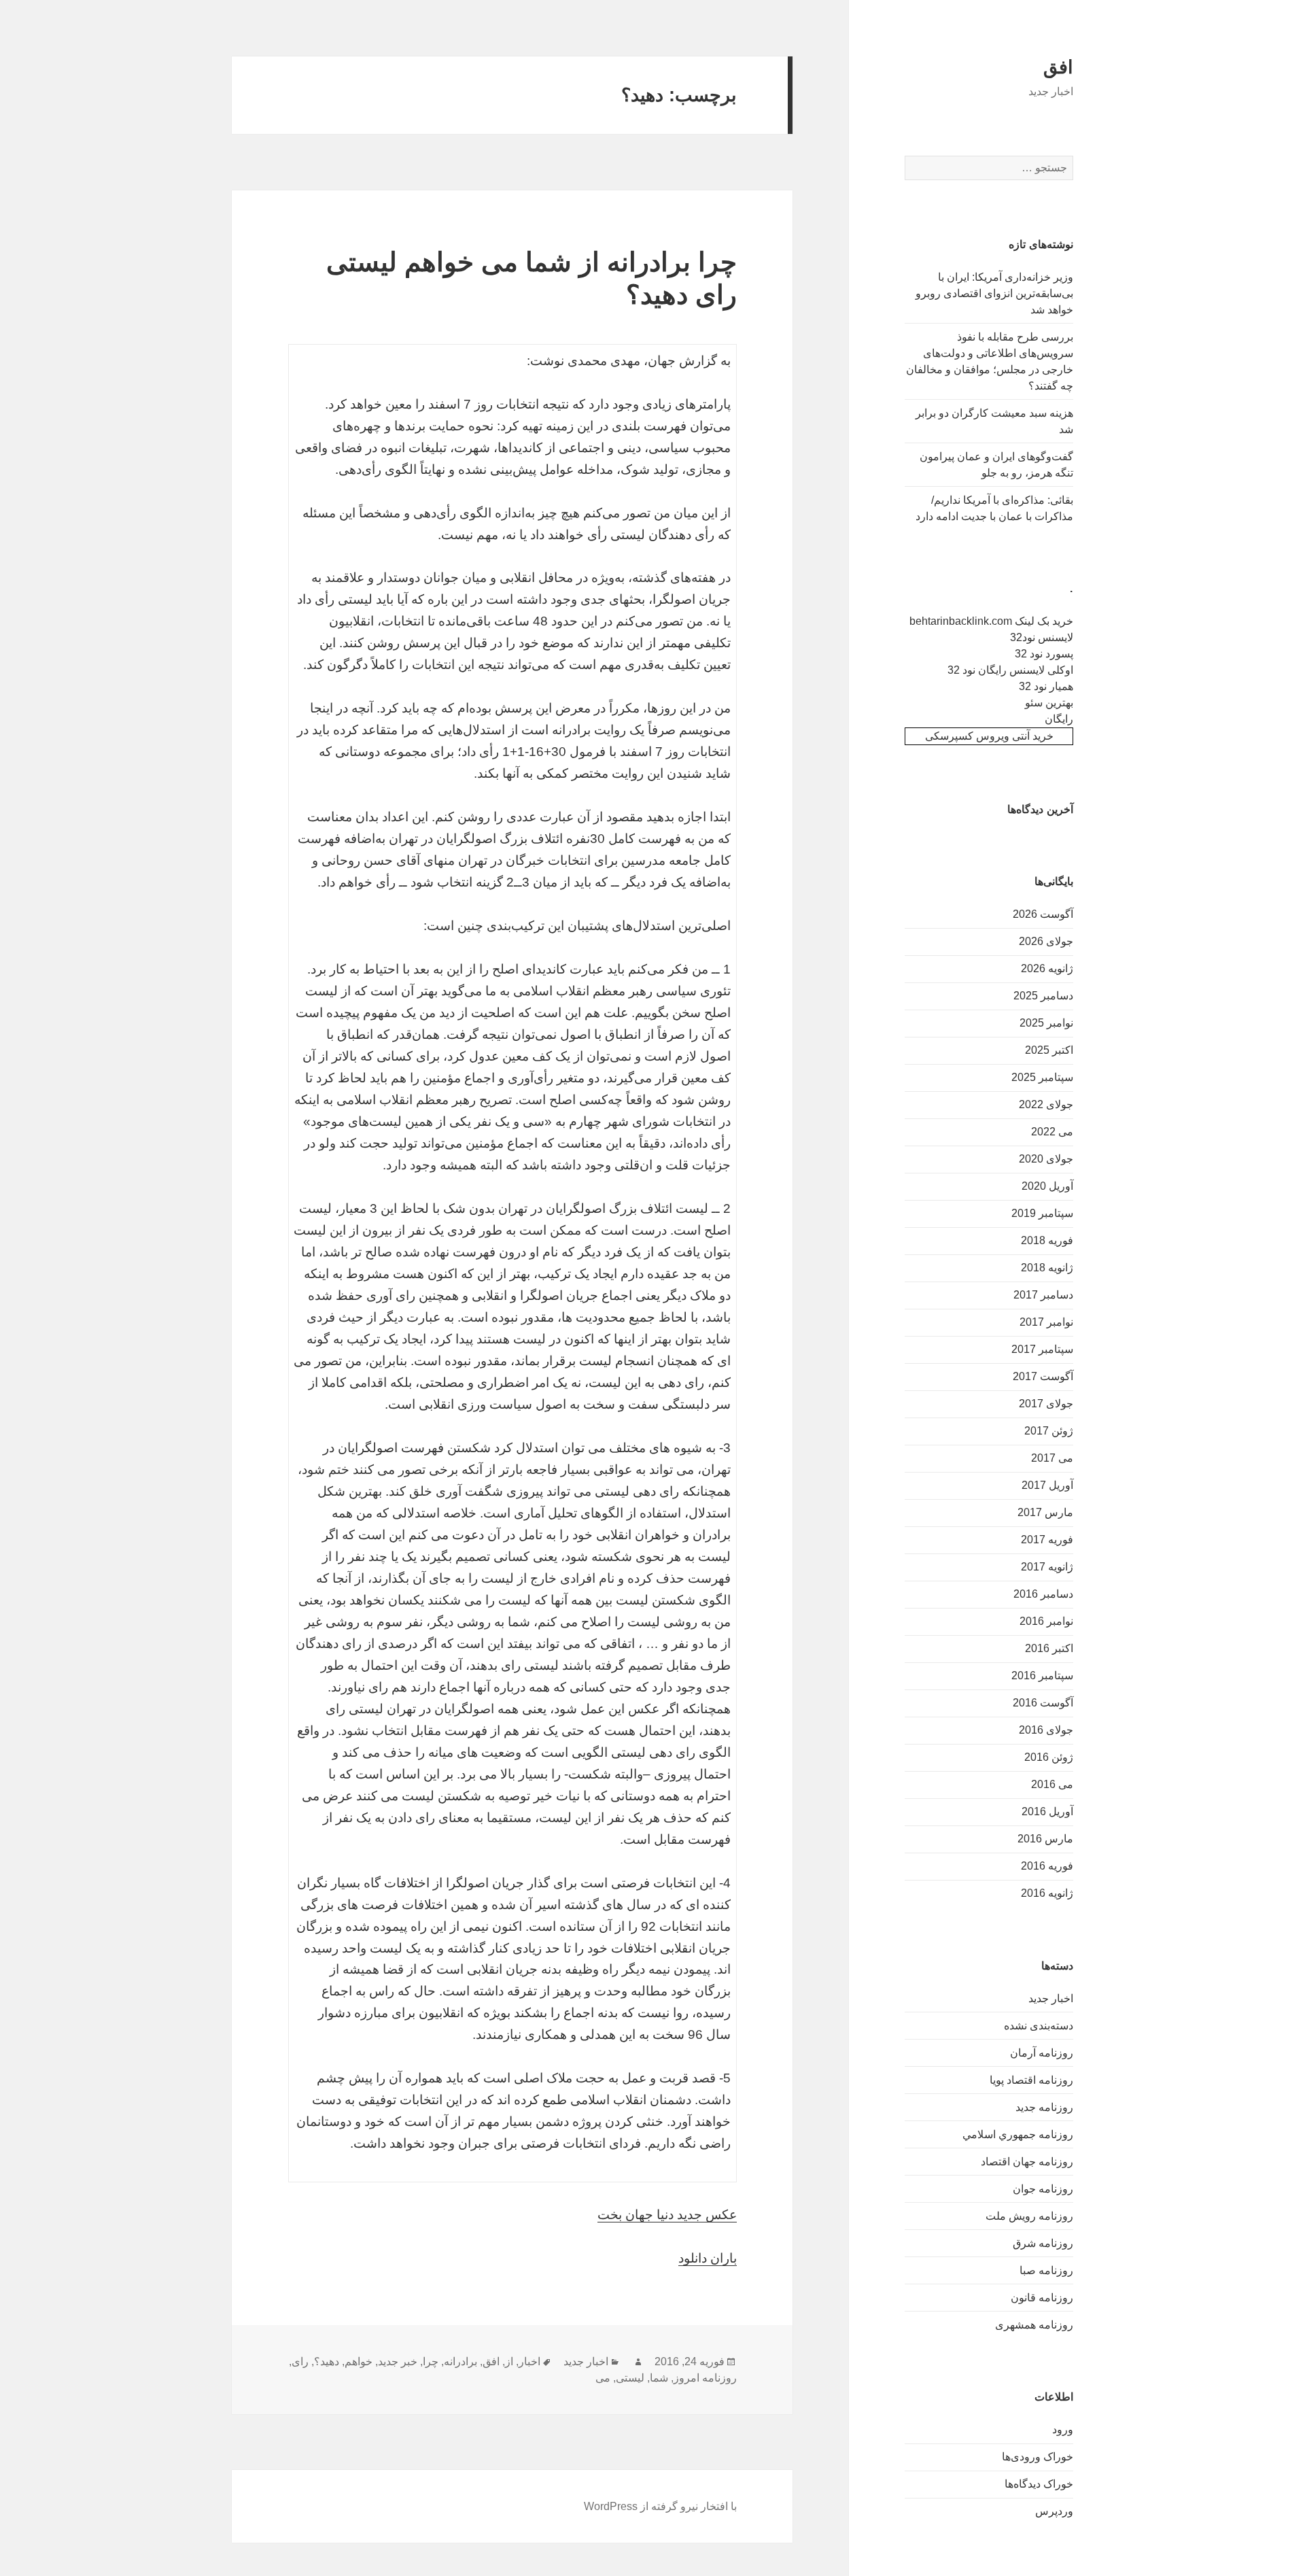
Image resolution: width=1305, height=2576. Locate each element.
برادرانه (460, 2362)
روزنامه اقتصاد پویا (1031, 2080)
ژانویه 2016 (1047, 1893)
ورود (1063, 2429)
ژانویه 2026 (1047, 968)
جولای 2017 (1046, 1404)
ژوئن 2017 (1049, 1431)
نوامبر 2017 (1046, 1322)
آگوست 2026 (1043, 914)
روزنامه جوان (1043, 2189)
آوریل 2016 (1047, 1811)
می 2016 (1052, 1784)
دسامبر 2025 (1043, 996)
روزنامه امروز (705, 2378)
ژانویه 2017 (1047, 1567)
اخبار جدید (1051, 1998)
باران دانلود (708, 2258)
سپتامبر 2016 (1042, 1676)
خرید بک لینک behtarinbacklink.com (991, 621)
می (603, 2378)
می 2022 (1052, 1132)
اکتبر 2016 (1049, 1648)
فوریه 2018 (1047, 1240)
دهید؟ (327, 2362)
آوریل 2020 (1047, 1186)
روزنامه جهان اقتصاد (1027, 2162)
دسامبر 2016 (1043, 1594)
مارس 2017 (1045, 1512)
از (509, 2362)
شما (659, 2378)
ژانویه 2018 (1047, 1268)
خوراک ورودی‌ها (1038, 2457)
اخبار (529, 2362)
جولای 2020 (1046, 1159)
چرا (431, 2362)
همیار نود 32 (1046, 686)
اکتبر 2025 (1049, 1050)
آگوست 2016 (1043, 1703)
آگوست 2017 (1043, 1376)
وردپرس (1054, 2511)
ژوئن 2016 (1049, 1757)
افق (1058, 67)
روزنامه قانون (1042, 2298)
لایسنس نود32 (1042, 637)
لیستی (630, 2378)
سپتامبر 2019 (1042, 1213)
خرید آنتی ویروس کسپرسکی (989, 736)
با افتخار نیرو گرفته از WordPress (660, 2506)
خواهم (359, 2362)
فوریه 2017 (1047, 1540)
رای (300, 2362)
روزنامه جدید (1044, 2107)
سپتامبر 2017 (1042, 1349)
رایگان (1059, 719)
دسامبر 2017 (1043, 1295)
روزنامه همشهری (1034, 2325)
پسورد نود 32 (1044, 654)
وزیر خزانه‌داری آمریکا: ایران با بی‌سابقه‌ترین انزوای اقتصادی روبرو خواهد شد (994, 293)
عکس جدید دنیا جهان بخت (667, 2215)
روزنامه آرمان (1042, 2053)
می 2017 (1052, 1458)
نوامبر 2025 (1046, 1023)
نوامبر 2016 (1046, 1621)
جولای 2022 (1046, 1104)
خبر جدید (398, 2362)
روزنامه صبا (1046, 2270)
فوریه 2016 (1047, 1866)
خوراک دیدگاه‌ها (1039, 2484)
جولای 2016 (1046, 1730)
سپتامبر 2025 (1042, 1077)
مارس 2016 (1045, 1839)
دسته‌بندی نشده (1039, 2026)
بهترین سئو (1049, 703)
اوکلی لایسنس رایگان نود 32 (1010, 670)
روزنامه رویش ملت (1029, 2216)
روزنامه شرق (1043, 2243)
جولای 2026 (1046, 941)
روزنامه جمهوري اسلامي (1018, 2134)
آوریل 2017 (1047, 1485)
